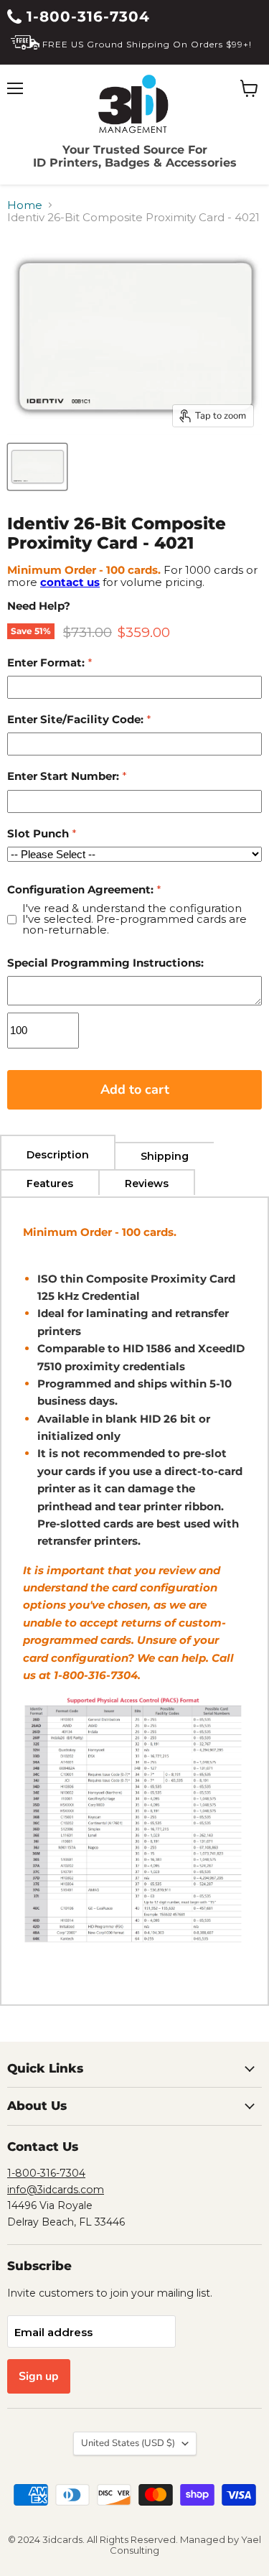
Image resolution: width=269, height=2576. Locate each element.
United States (128, 2443)
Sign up (39, 2376)
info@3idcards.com (56, 2190)
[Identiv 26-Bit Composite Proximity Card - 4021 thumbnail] (37, 467)
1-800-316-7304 (86, 17)
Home (25, 205)
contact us (70, 582)
